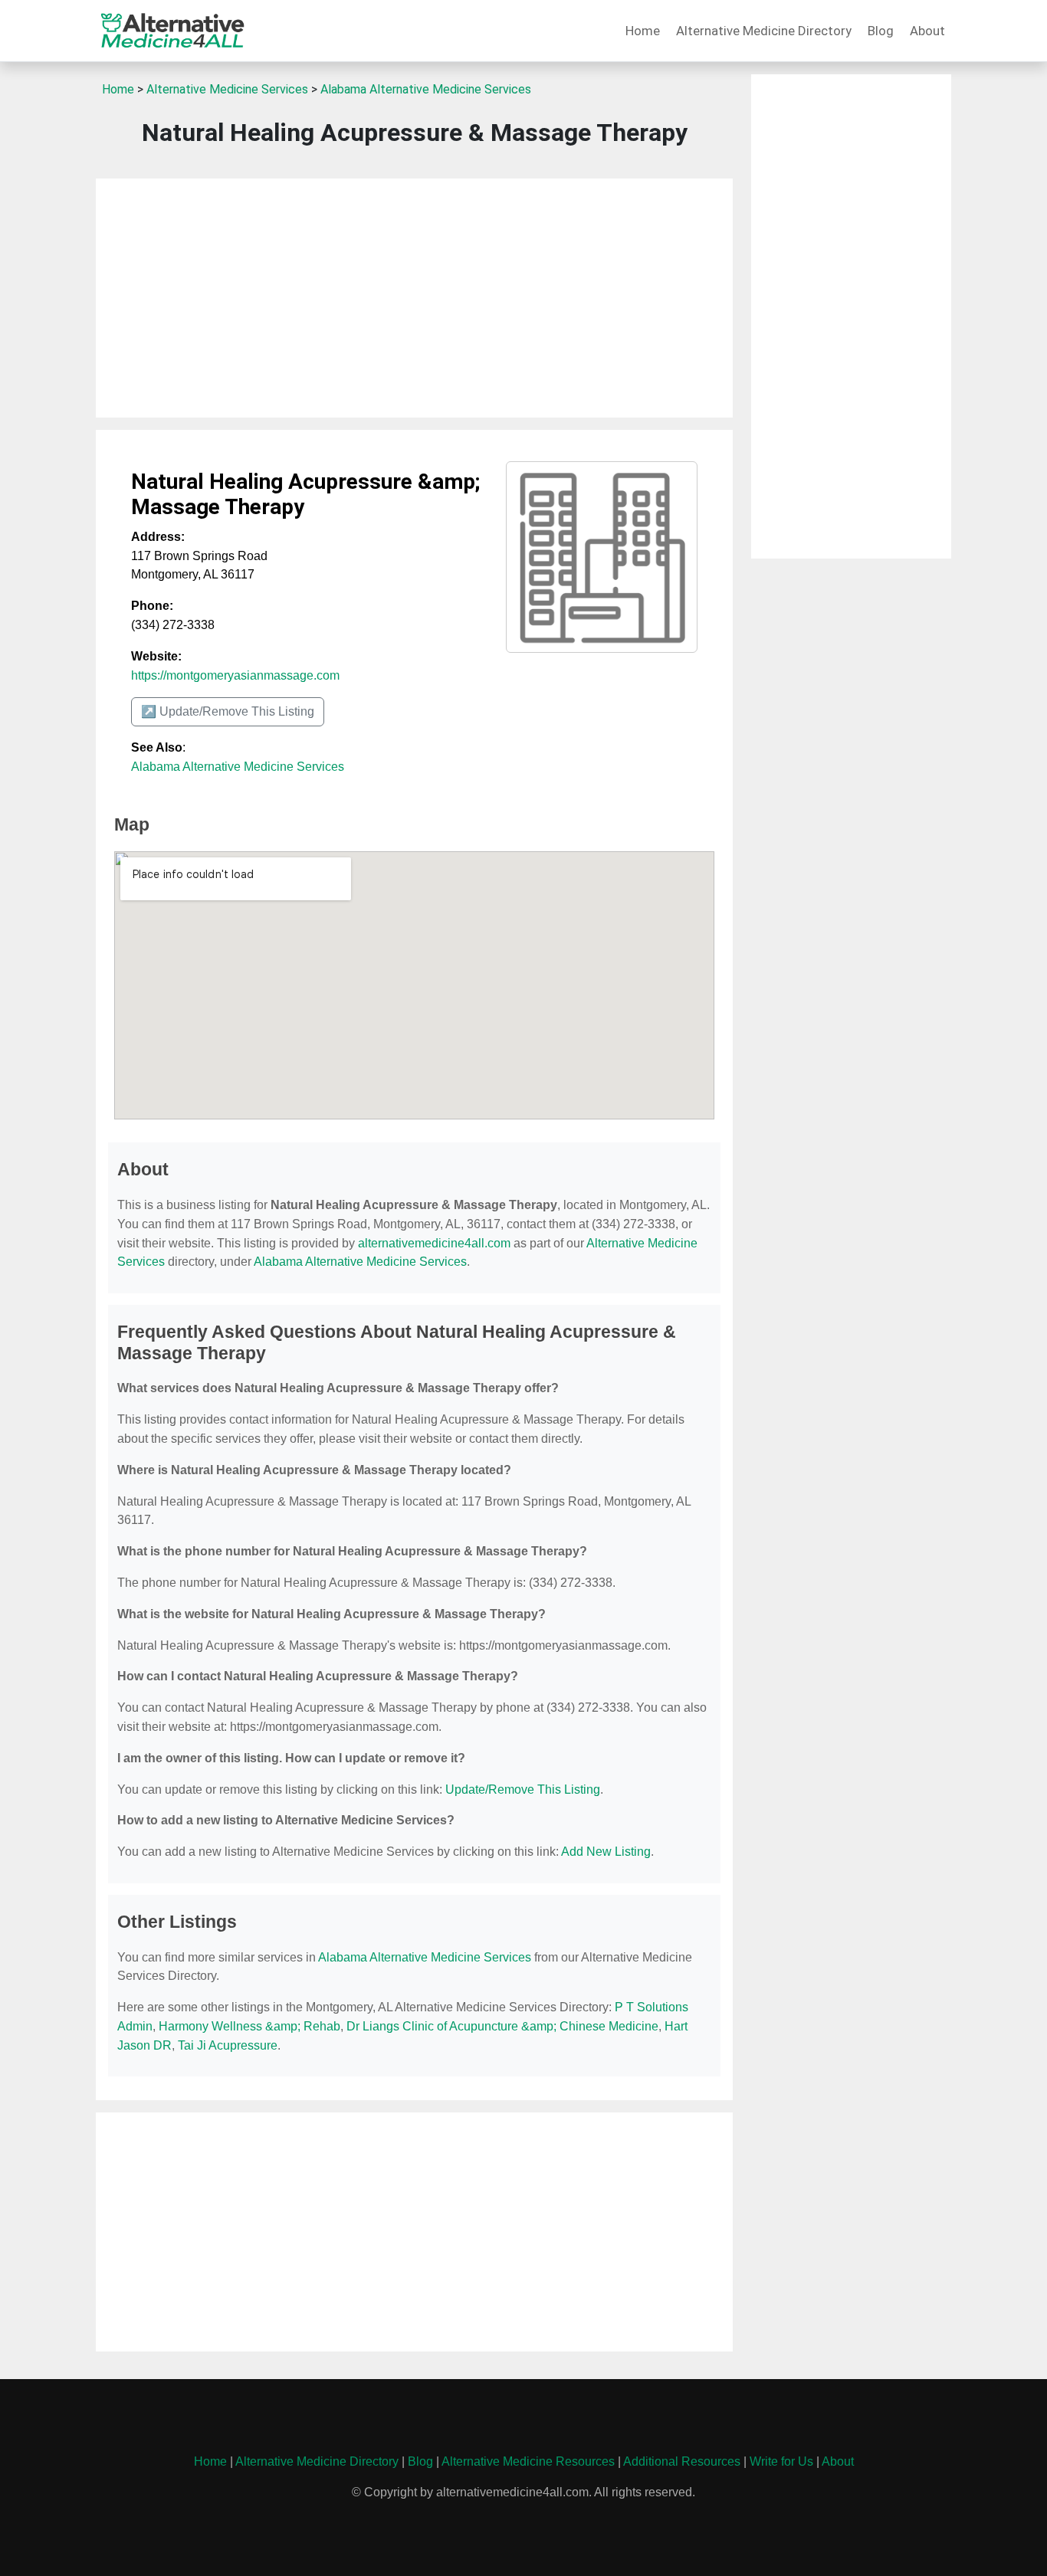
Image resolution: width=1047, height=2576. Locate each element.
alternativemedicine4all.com (434, 1243)
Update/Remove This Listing (523, 1789)
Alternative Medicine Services (227, 89)
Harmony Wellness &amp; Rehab (249, 2026)
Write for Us (781, 2461)
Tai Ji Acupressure (228, 2045)
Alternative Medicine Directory (764, 31)
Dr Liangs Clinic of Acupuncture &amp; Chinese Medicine (502, 2026)
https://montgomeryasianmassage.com (235, 675)
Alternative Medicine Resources (528, 2461)
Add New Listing (606, 1852)
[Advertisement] (414, 298)
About (927, 31)
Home (643, 31)
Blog (881, 31)
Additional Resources (682, 2461)
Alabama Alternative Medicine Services (426, 89)
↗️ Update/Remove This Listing (228, 711)
